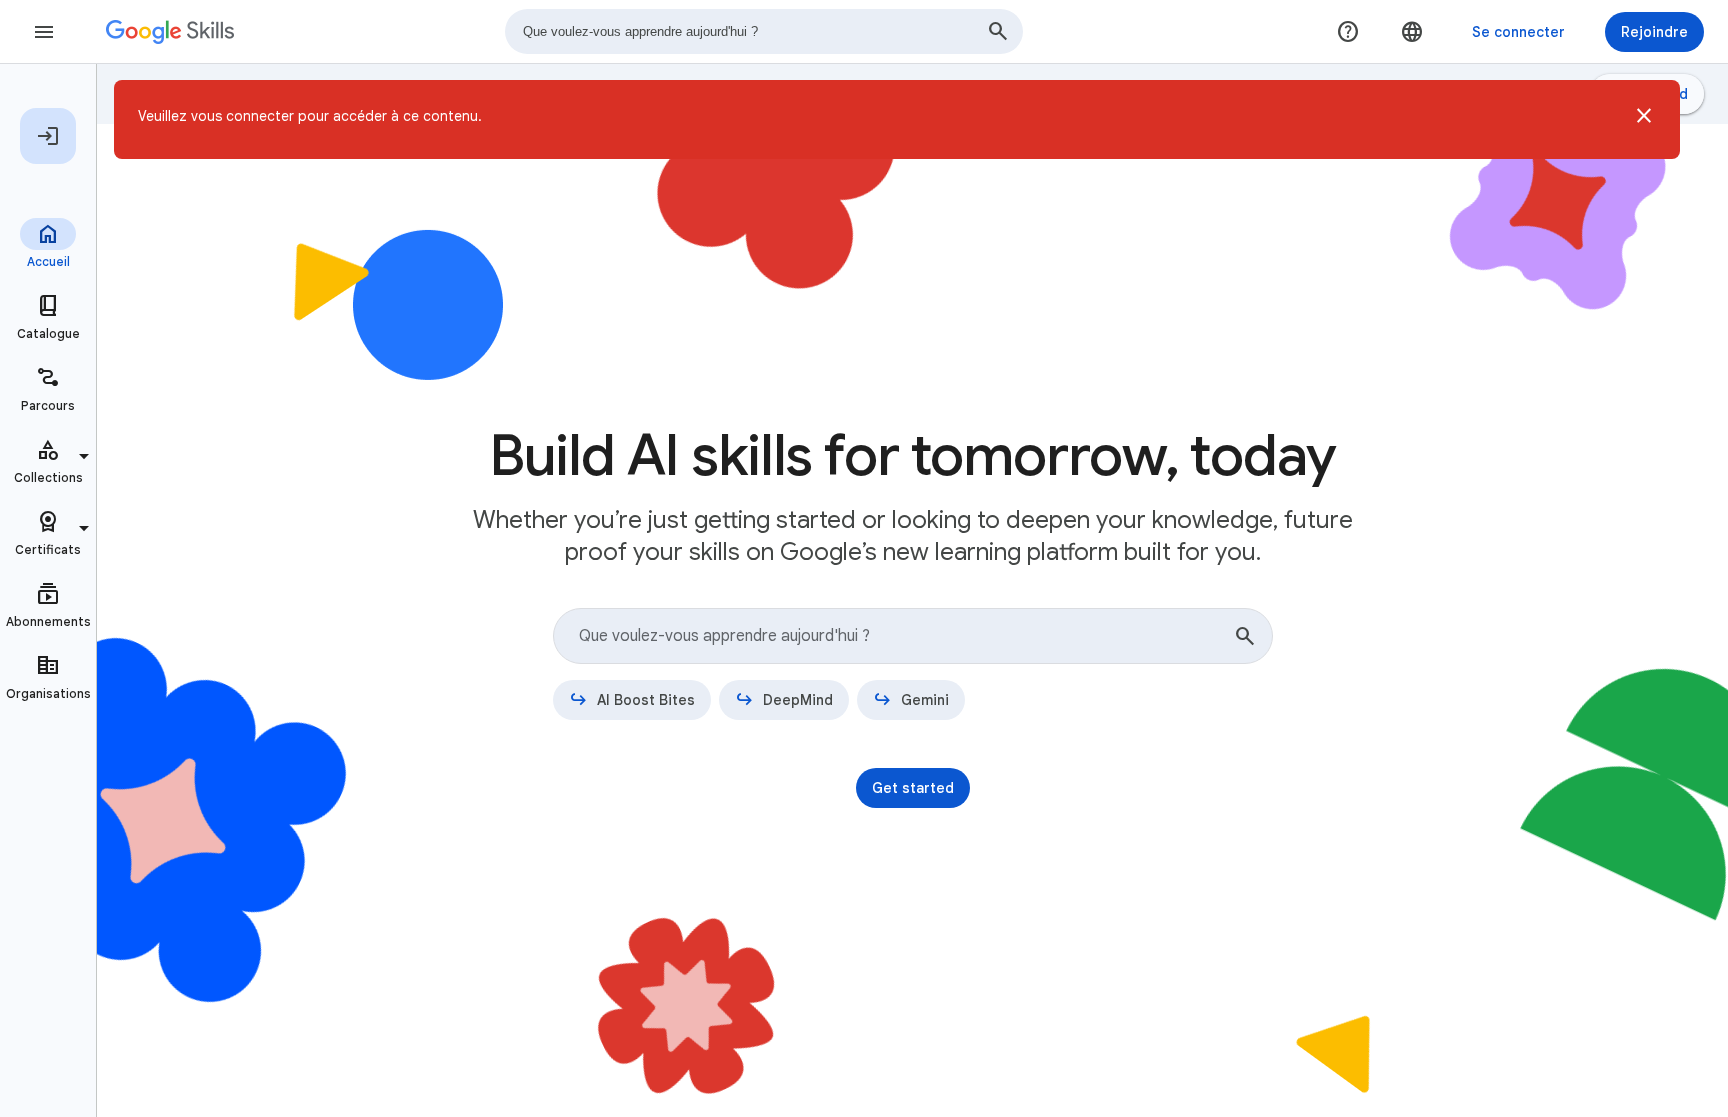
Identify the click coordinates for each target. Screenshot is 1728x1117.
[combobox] (764, 31)
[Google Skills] (170, 32)
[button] (1644, 119)
